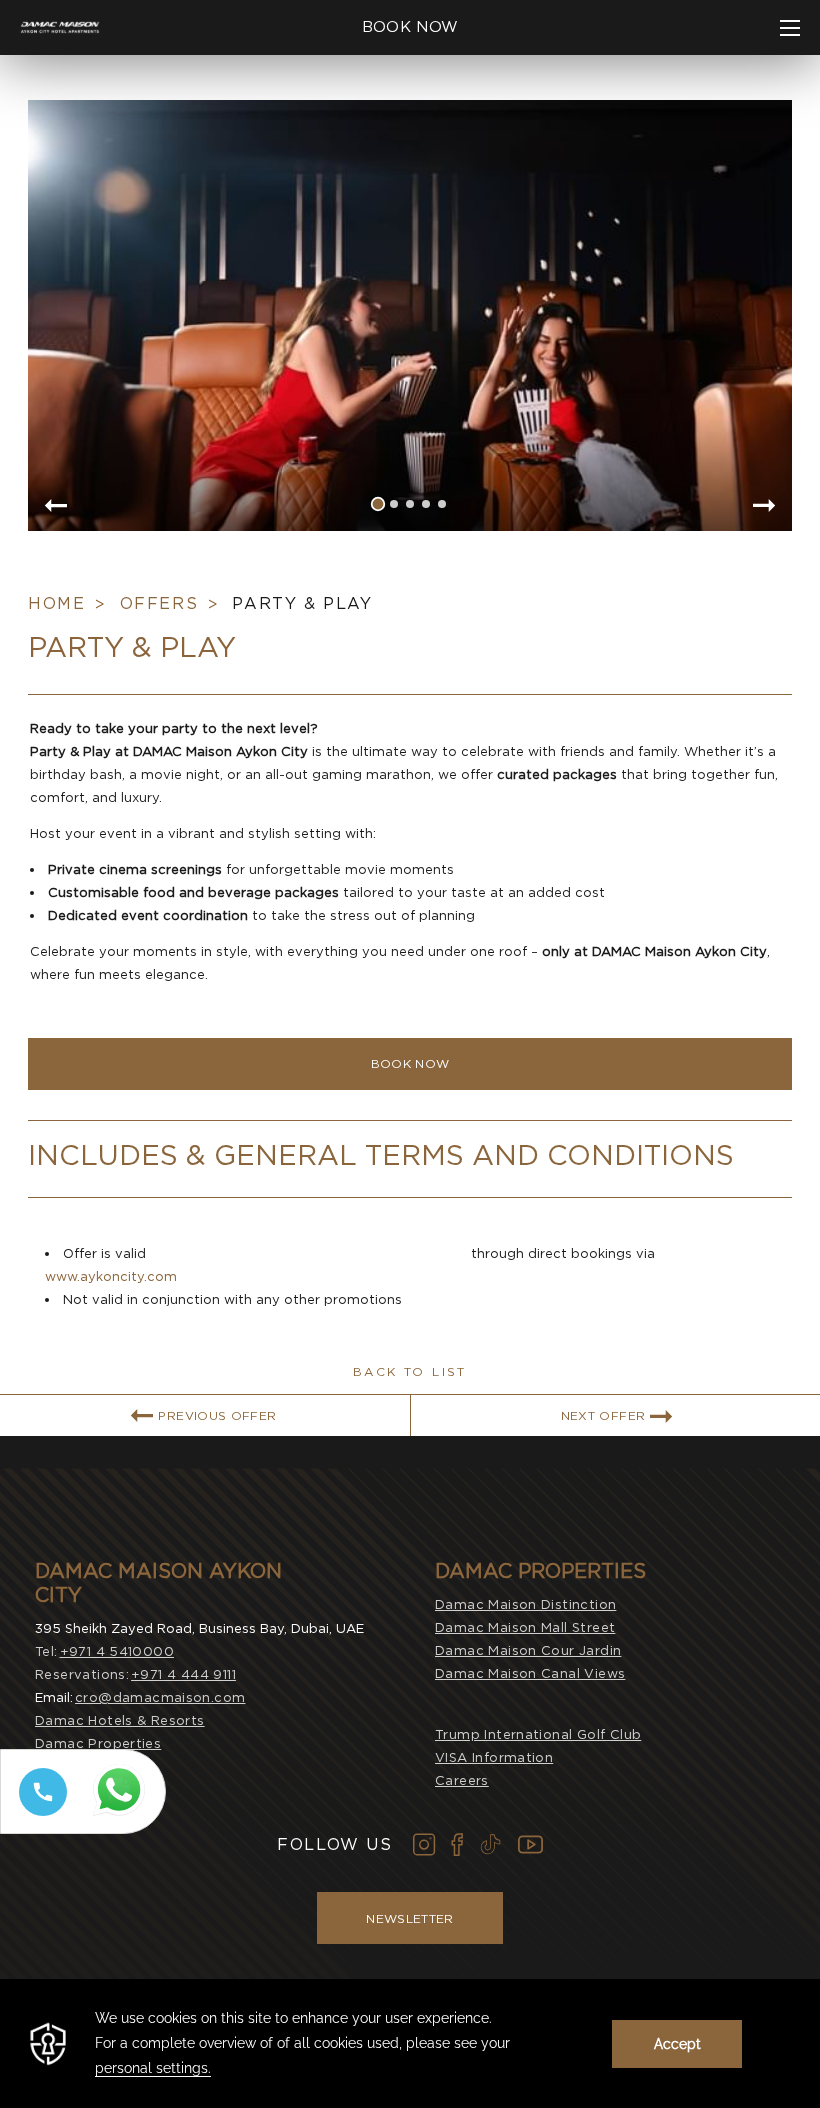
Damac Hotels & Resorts (120, 1720)
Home (56, 603)
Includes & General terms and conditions (381, 1155)
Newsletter (410, 1918)
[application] (410, 2043)
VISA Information (494, 1757)
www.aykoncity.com (111, 1276)
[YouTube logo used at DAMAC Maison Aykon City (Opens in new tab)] (530, 1844)
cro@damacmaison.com (160, 1697)
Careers (462, 1780)
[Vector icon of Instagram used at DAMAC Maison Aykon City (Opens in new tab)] (424, 1844)
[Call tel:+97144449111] (39, 1815)
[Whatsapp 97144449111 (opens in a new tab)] (123, 1816)
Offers (159, 603)
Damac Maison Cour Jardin (528, 1650)
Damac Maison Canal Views (530, 1673)
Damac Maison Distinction (525, 1604)
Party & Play (302, 603)
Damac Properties (98, 1743)
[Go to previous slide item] (55, 507)
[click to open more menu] (790, 28)
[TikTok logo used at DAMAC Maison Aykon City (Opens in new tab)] (490, 1844)
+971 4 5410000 (117, 1651)
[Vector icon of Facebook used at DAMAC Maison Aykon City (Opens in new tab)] (457, 1844)
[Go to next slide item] (765, 507)
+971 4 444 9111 (183, 1674)
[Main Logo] (60, 28)
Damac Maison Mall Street (525, 1627)
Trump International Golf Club (538, 1734)
